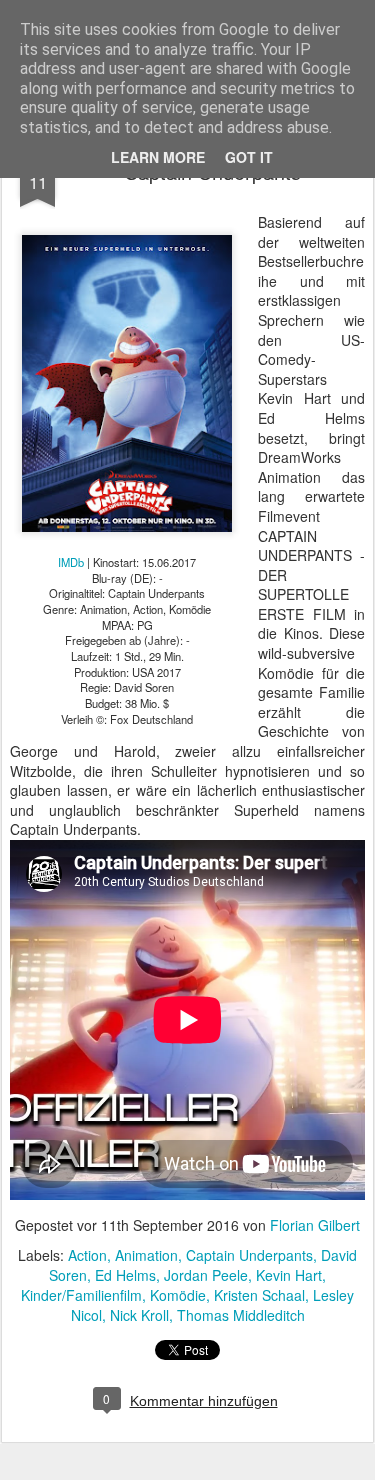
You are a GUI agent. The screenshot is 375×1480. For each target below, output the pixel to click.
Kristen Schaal (259, 1295)
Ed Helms (125, 1275)
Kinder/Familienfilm (81, 1295)
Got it (249, 157)
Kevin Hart (289, 1275)
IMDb (71, 562)
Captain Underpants (249, 1255)
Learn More (158, 157)
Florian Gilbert (315, 1225)
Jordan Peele (206, 1275)
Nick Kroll (139, 1315)
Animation (146, 1255)
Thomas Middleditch (241, 1315)
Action (87, 1255)
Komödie (178, 1295)
